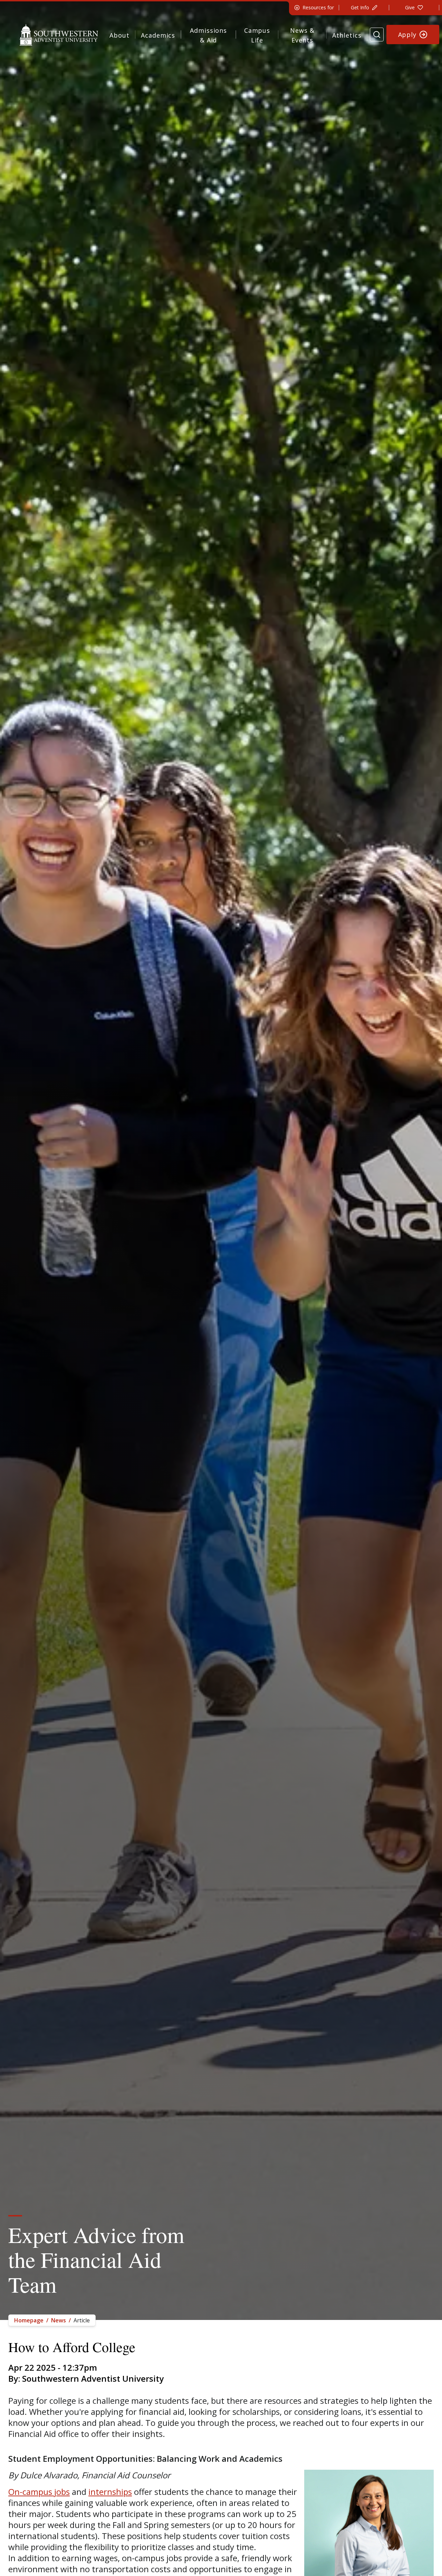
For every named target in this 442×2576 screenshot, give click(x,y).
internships (110, 2492)
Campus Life (257, 35)
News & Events (302, 35)
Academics (158, 35)
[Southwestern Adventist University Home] (59, 35)
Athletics (347, 35)
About (119, 35)
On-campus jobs (39, 2492)
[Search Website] (377, 35)
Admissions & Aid (208, 35)
